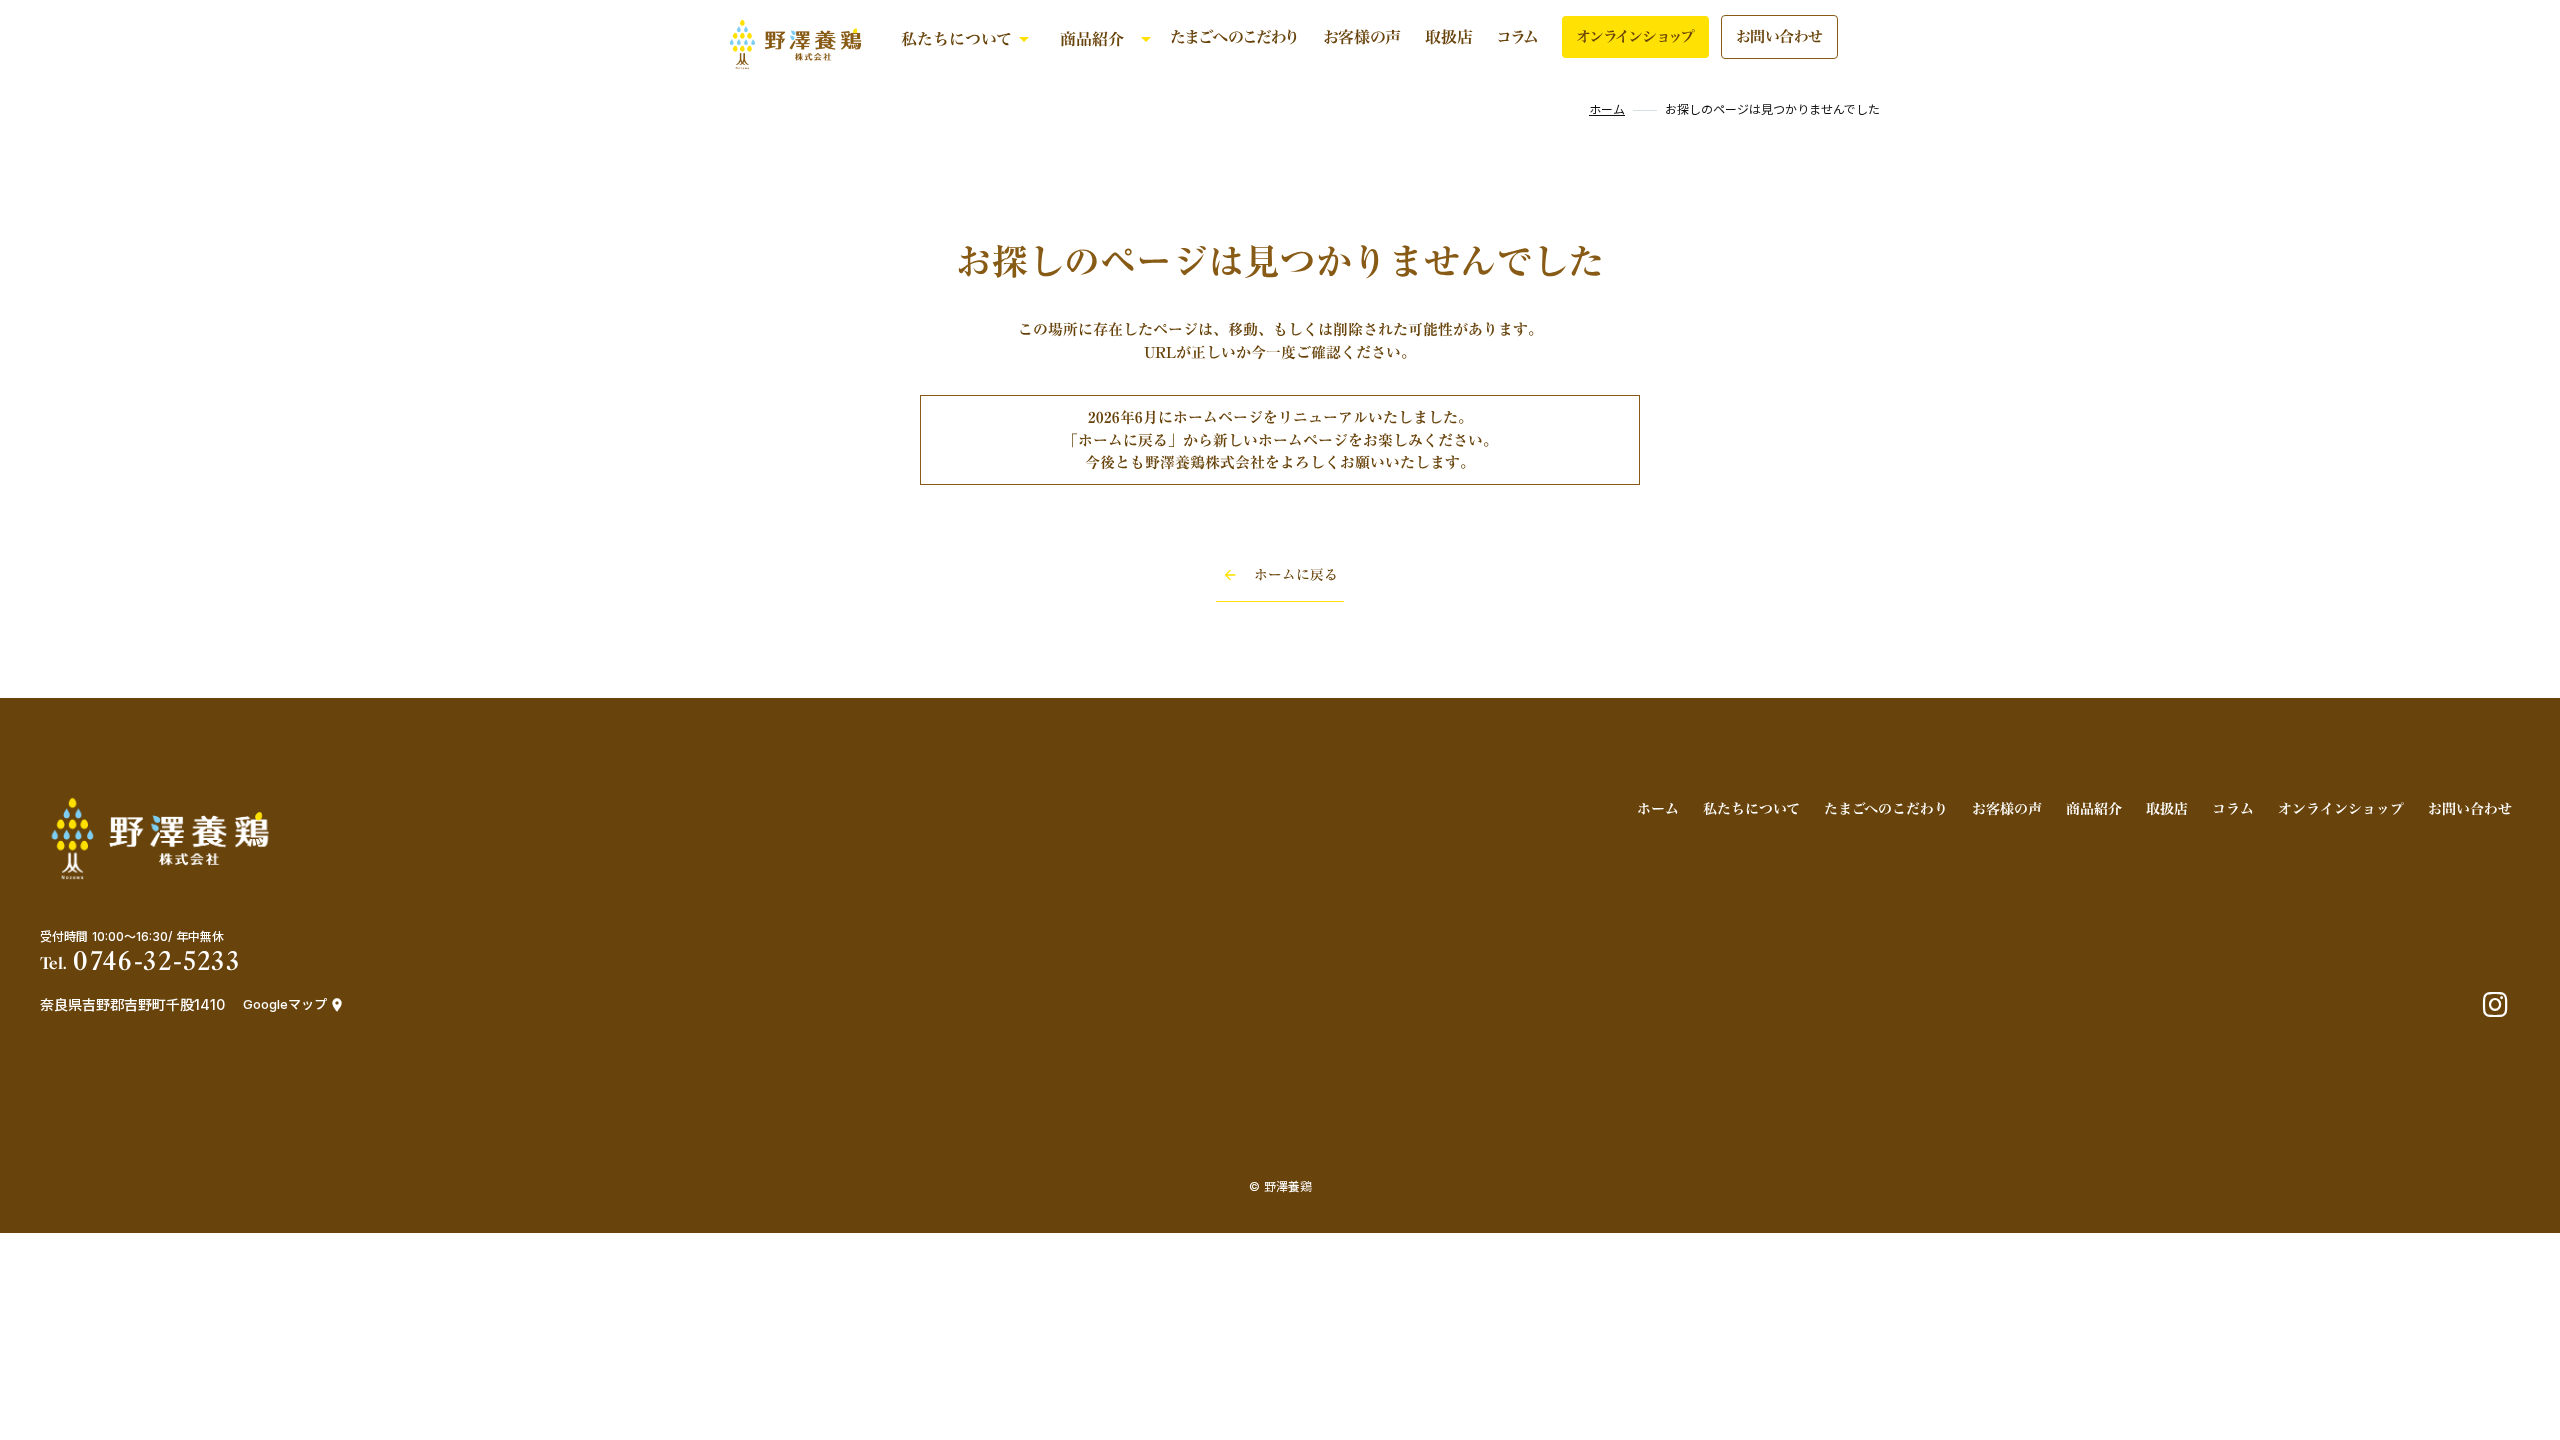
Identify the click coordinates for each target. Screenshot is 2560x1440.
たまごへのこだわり (1234, 37)
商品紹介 (1092, 39)
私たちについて (956, 39)
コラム (1517, 37)
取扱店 (1449, 37)
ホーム (1607, 110)
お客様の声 (1362, 37)
